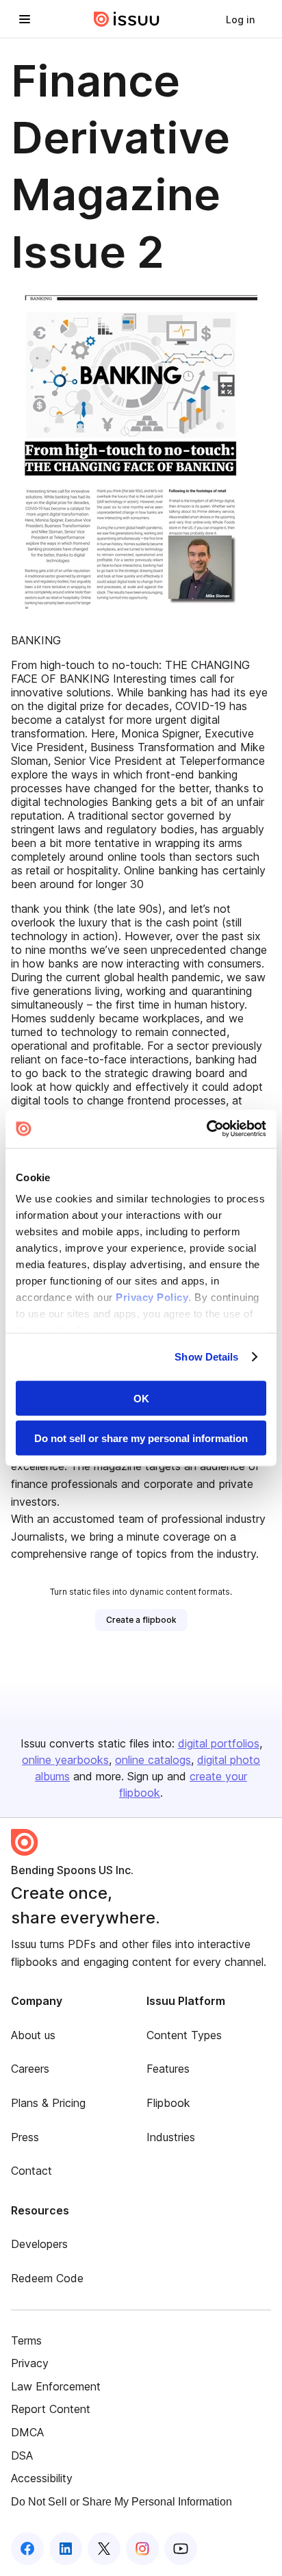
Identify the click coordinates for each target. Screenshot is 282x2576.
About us (33, 2035)
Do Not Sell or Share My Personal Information (121, 2502)
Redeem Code (47, 2278)
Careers (30, 2069)
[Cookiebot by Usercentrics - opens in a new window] (206, 1129)
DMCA (27, 2432)
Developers (39, 2244)
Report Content (51, 2409)
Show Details (206, 1357)
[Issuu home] (127, 19)
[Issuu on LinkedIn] (66, 2549)
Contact (31, 2171)
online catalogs (153, 1760)
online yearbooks (65, 1760)
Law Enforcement (56, 2386)
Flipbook (168, 2103)
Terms (26, 2340)
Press (25, 2137)
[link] (240, 19)
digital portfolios (219, 1743)
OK (141, 1398)
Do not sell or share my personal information (141, 1438)
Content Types (184, 2035)
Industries (171, 2137)
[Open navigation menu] (25, 19)
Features (168, 2069)
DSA (22, 2455)
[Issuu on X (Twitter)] (104, 2549)
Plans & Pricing (48, 2103)
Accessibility (42, 2478)
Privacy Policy (152, 1297)
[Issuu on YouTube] (181, 2549)
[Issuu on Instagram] (142, 2549)
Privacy (30, 2363)
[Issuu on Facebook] (27, 2549)
